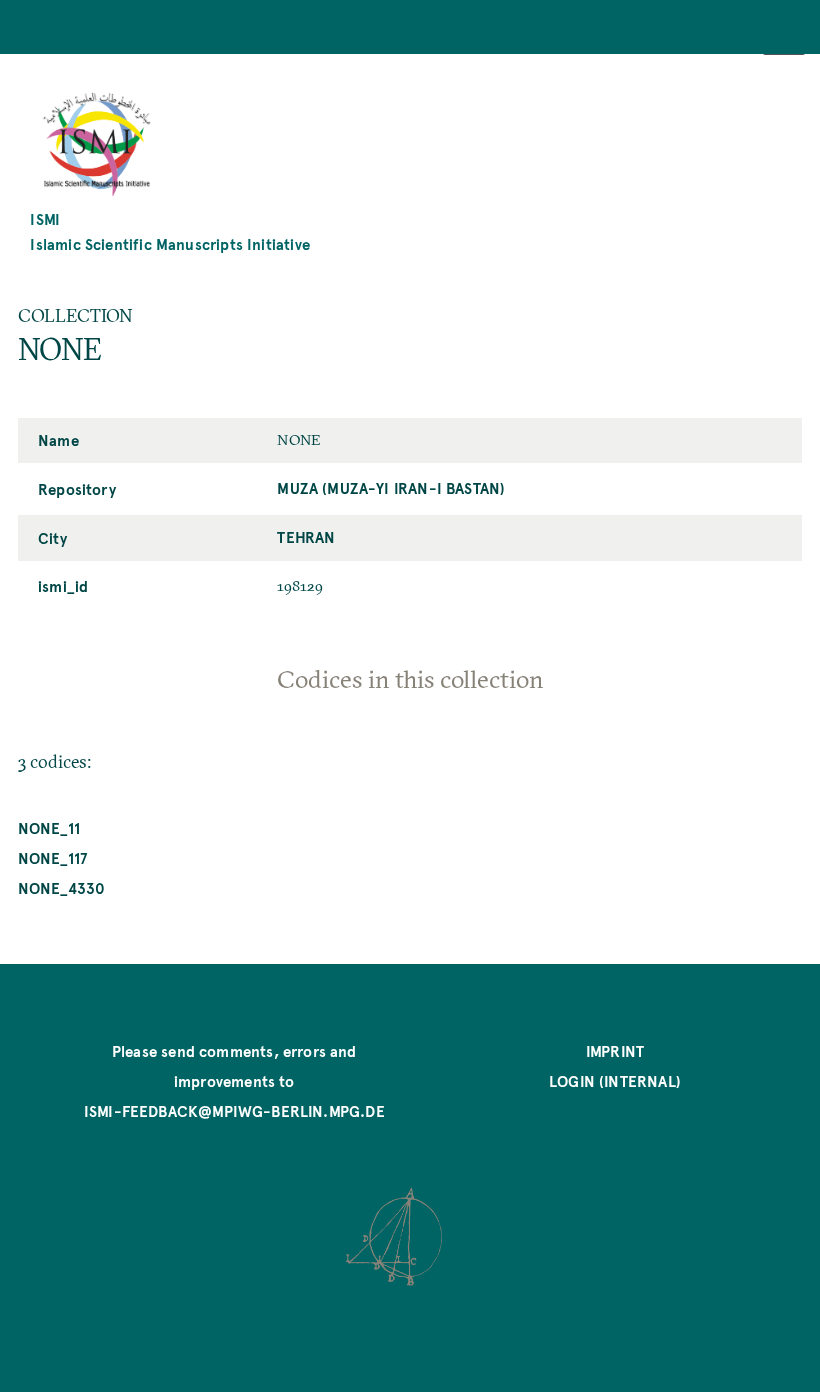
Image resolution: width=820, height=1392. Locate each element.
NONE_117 (52, 857)
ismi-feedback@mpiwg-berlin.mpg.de (234, 1110)
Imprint (615, 1050)
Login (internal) (615, 1080)
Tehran (306, 536)
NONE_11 (49, 827)
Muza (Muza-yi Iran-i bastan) (391, 487)
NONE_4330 (62, 887)
